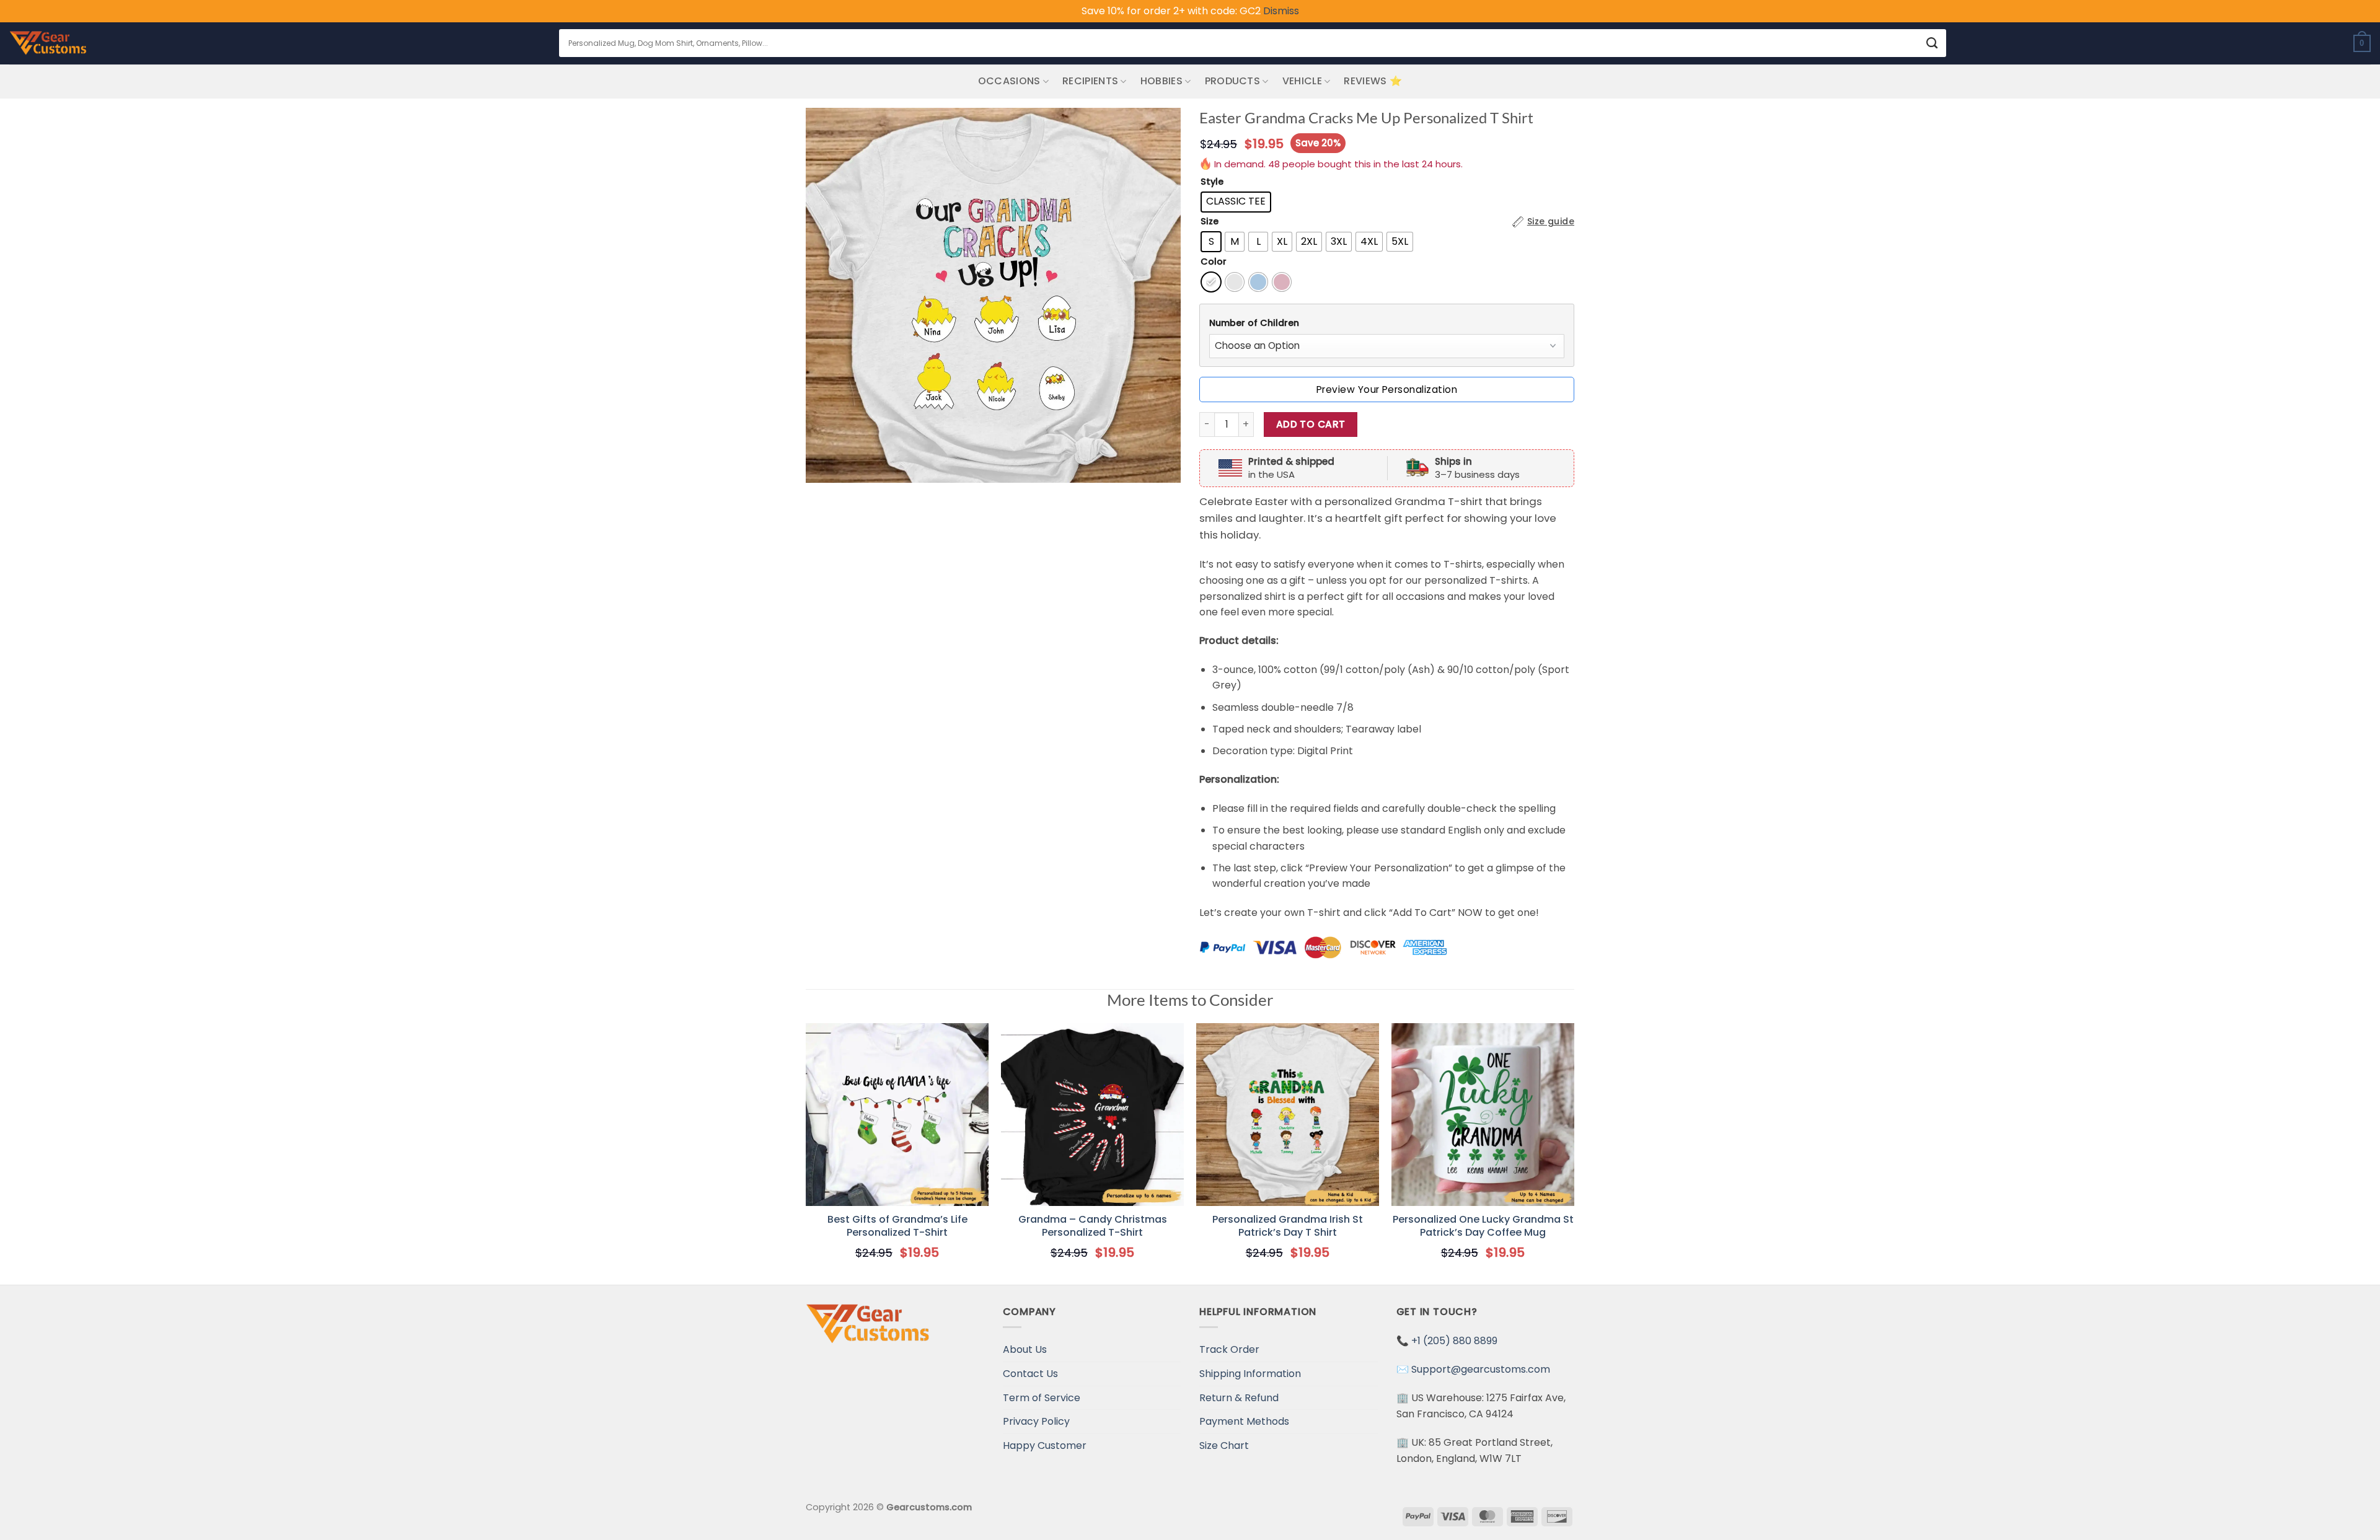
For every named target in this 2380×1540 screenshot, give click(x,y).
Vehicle (1302, 81)
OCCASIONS (1009, 81)
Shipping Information (1250, 1374)
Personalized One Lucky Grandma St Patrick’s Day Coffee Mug (1483, 1226)
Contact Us (1030, 1374)
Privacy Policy (1036, 1421)
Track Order (1229, 1349)
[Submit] (1932, 43)
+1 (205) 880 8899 (1454, 1341)
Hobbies (1161, 81)
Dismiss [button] (1281, 11)
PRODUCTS (1233, 81)
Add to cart (1311, 424)
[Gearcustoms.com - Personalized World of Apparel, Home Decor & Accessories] (48, 43)
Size (1210, 222)
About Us (1025, 1349)
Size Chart (1224, 1445)
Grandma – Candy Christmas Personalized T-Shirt (1093, 1226)
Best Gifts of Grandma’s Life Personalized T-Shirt (897, 1226)
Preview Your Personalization (1387, 389)
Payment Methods (1244, 1421)
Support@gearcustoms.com (1481, 1369)
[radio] (1236, 202)
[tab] (1387, 323)
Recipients (1090, 81)
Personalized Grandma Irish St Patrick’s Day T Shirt (1288, 1226)
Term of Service (1042, 1398)
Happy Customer (1045, 1445)
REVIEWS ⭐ (1373, 81)
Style (1212, 182)
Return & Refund (1239, 1398)
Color (1214, 262)
